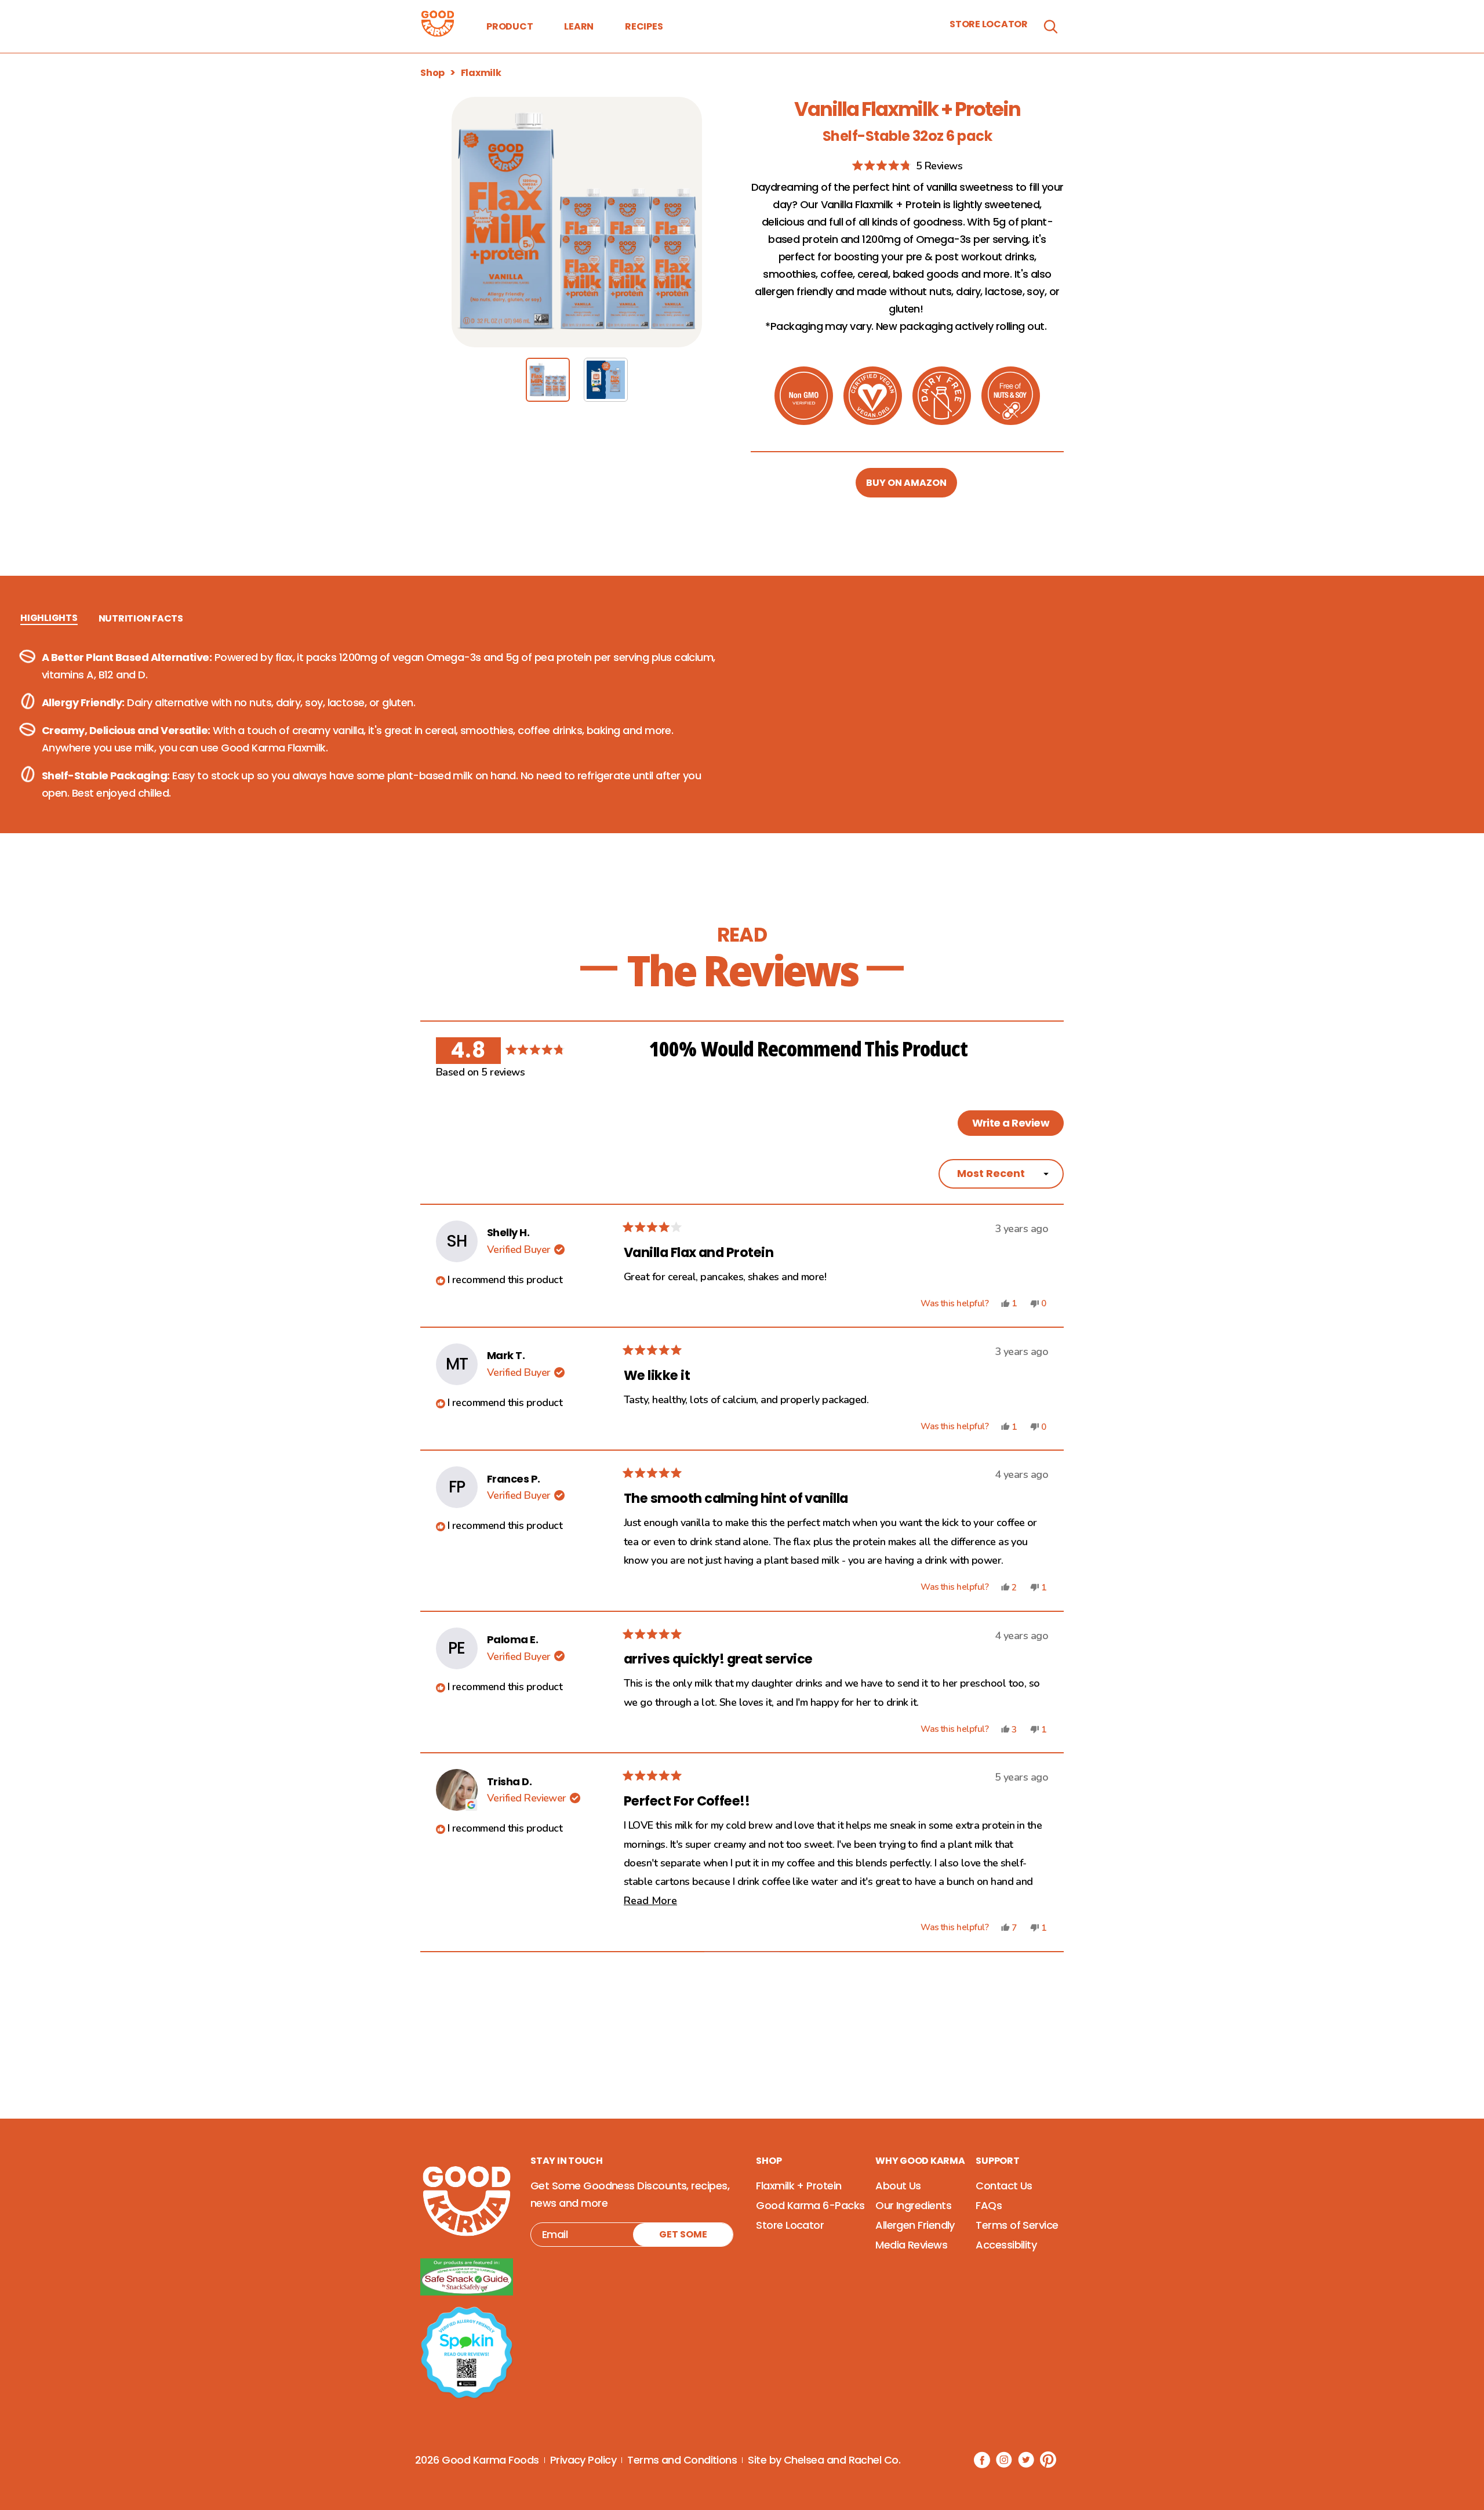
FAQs (989, 2205)
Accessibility (1006, 2245)
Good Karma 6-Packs (810, 2205)
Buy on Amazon (906, 483)
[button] (907, 166)
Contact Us (1004, 2186)
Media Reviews (911, 2245)
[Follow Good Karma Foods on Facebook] (982, 2460)
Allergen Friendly (915, 2225)
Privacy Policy (583, 2460)
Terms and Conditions (682, 2460)
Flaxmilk (481, 73)
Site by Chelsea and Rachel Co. (824, 2460)
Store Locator (989, 24)
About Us (898, 2186)
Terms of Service (1017, 2225)
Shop (432, 73)
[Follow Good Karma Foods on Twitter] (1026, 2460)
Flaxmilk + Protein (799, 2186)
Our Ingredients (913, 2205)
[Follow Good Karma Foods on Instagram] (1004, 2460)
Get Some (683, 2234)
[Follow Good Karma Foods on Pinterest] (1048, 2460)
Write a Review (1018, 1125)
